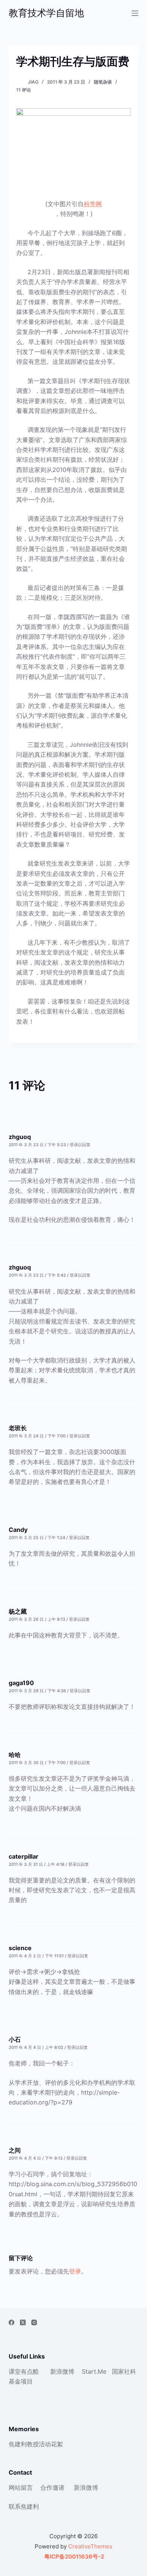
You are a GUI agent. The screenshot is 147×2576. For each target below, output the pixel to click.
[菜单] (135, 13)
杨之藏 (18, 1611)
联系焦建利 (24, 2506)
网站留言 (21, 2488)
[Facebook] (11, 2322)
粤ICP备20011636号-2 (73, 2557)
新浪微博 (62, 2371)
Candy (18, 1530)
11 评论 (24, 90)
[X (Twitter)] (23, 2322)
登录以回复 (80, 1145)
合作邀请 (52, 2488)
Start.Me (94, 2371)
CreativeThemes (90, 2546)
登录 (75, 2271)
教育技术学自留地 (46, 13)
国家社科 (124, 2371)
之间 (15, 2150)
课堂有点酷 (24, 2371)
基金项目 (21, 2381)
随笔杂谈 (103, 82)
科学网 (93, 204)
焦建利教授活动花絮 (36, 2444)
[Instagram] (34, 2322)
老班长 (18, 1428)
